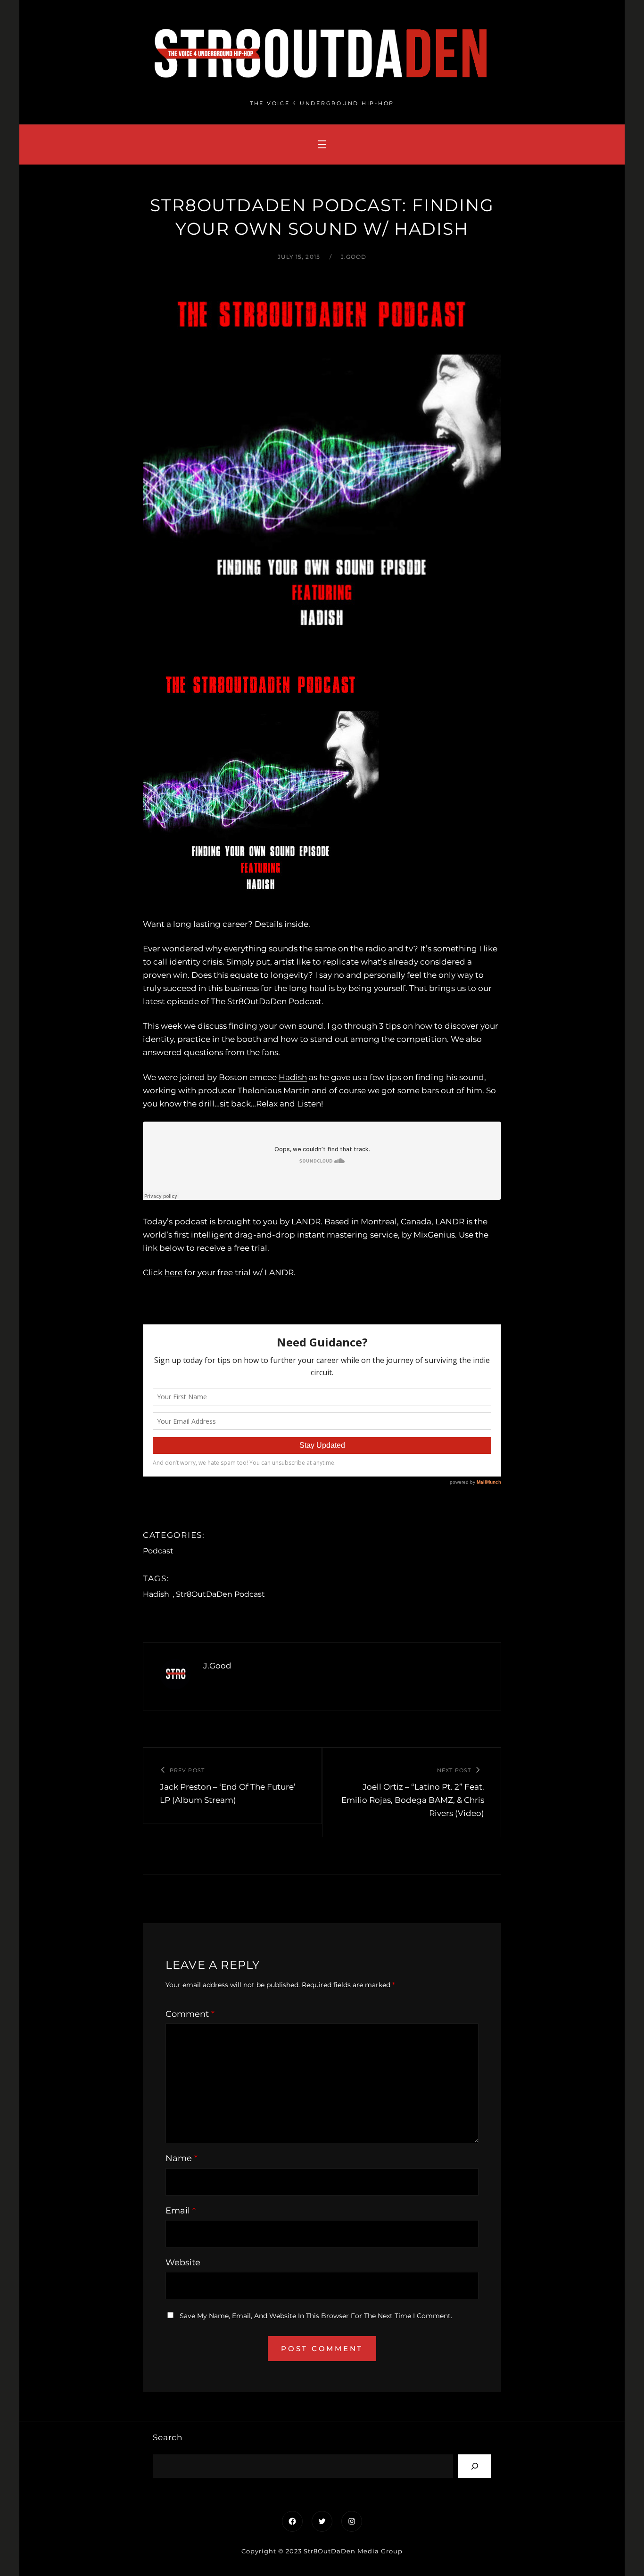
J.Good (354, 257)
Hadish (293, 1077)
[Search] (475, 2466)
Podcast (158, 1551)
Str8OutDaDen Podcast (220, 1594)
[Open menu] (322, 144)
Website (183, 2262)
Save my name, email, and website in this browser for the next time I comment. (316, 2316)
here (173, 1272)
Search (168, 2437)
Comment (190, 2014)
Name (182, 2158)
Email (181, 2211)
